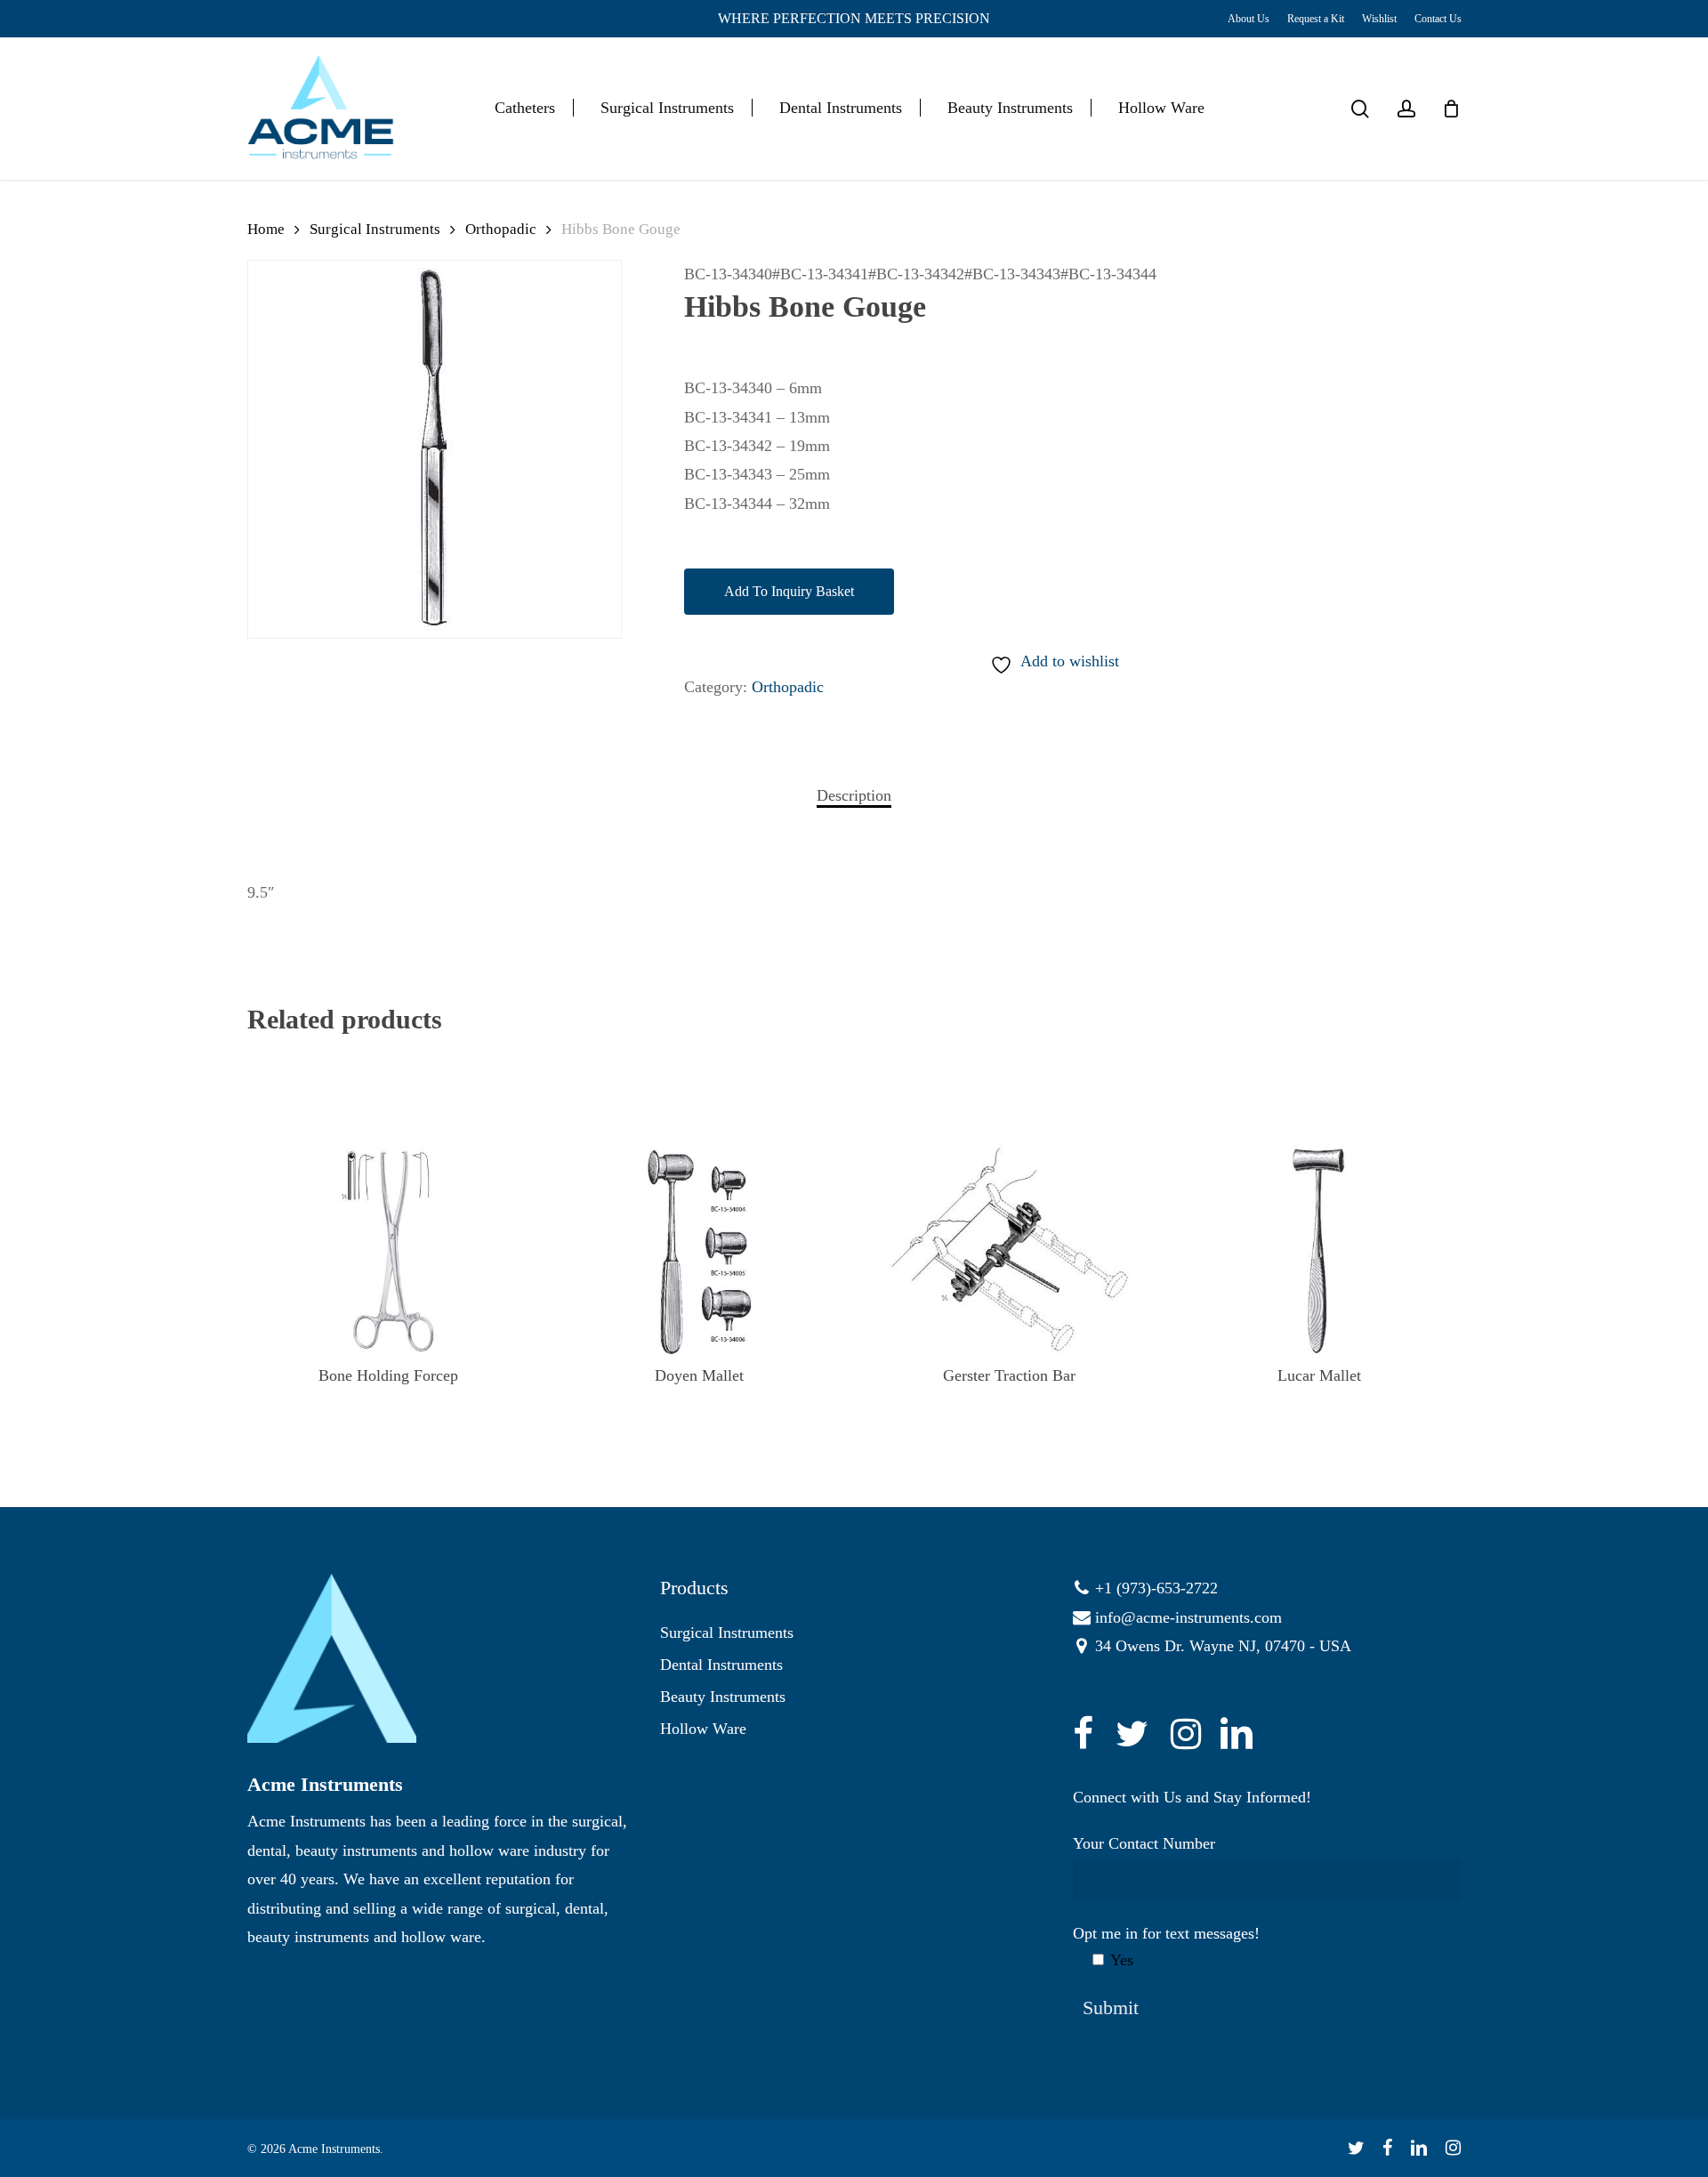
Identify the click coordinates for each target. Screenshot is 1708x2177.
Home (266, 229)
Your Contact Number (1144, 1843)
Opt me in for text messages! (1166, 1947)
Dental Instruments (721, 1665)
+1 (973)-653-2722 (1156, 1588)
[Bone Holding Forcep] (389, 1251)
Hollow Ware (703, 1729)
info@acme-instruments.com (1188, 1617)
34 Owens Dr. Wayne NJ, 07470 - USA (1223, 1646)
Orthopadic (501, 229)
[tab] (854, 795)
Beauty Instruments (723, 1697)
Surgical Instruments (375, 229)
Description (854, 795)
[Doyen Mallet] (698, 1251)
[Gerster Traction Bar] (1009, 1251)
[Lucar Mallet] (1320, 1251)
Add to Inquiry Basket (789, 591)
